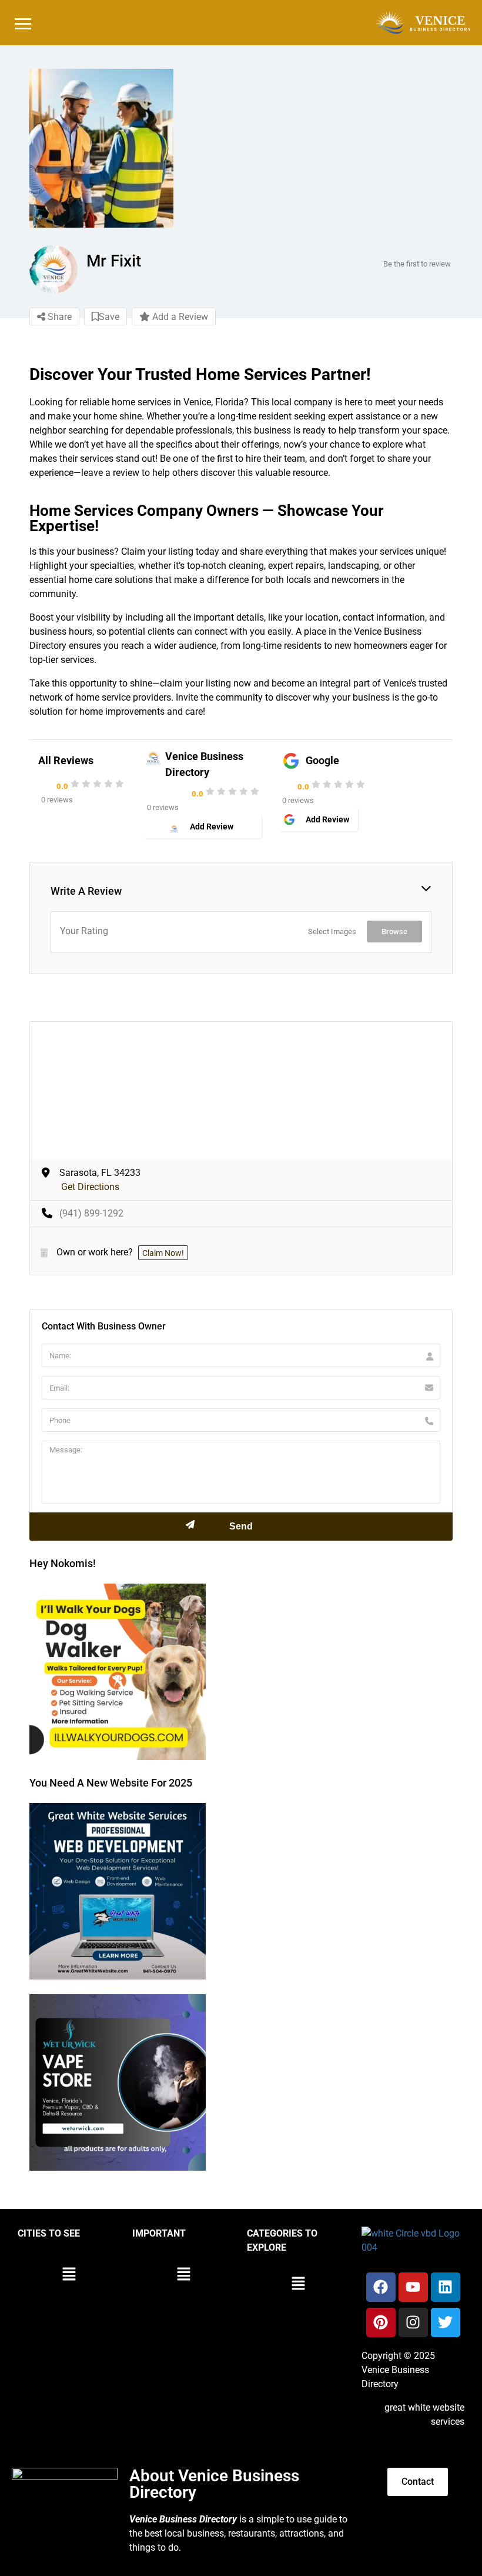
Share (58, 317)
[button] (69, 2275)
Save (109, 317)
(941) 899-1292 (91, 1213)
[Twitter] (446, 2322)
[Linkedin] (446, 2287)
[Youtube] (413, 2287)
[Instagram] (413, 2322)
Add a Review (179, 317)
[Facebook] (381, 2287)
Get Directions (90, 1187)
